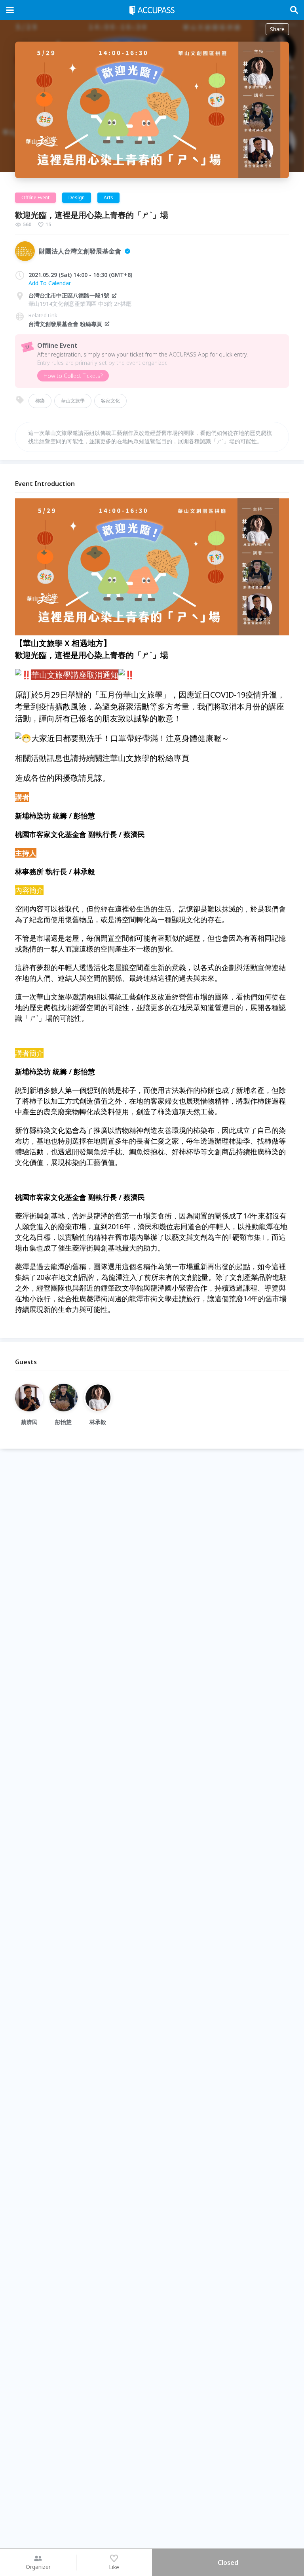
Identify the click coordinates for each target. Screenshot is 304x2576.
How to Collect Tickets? (73, 376)
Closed (228, 2563)
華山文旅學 (73, 401)
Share (277, 29)
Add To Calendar (50, 283)
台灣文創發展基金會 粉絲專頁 (65, 324)
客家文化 (110, 401)
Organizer (38, 2567)
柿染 (40, 401)
